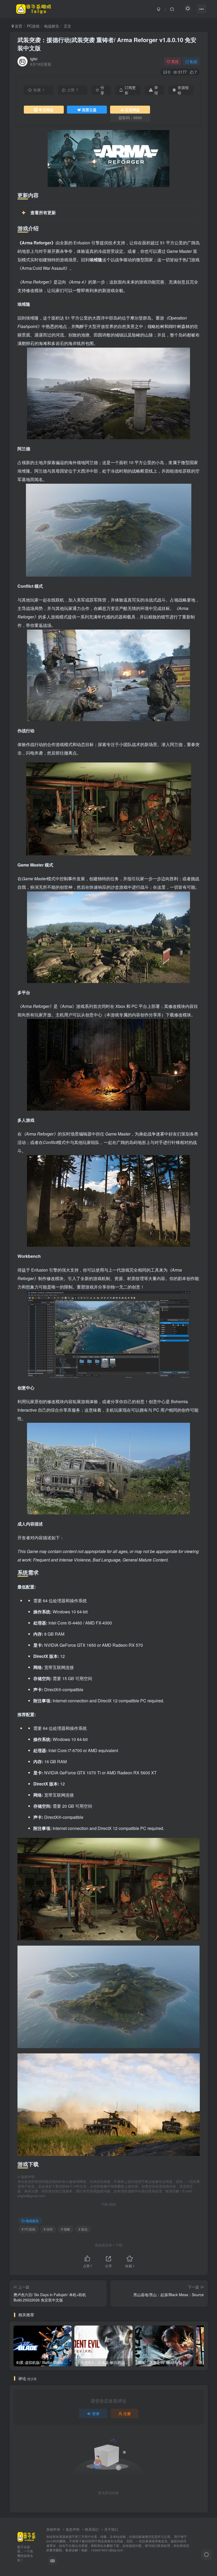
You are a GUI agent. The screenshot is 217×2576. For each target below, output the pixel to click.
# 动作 (48, 2229)
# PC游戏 (28, 2229)
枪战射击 (52, 26)
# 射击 (83, 2229)
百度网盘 (132, 110)
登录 (96, 2413)
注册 (127, 2413)
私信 (193, 61)
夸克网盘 (46, 110)
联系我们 (92, 2529)
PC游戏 (33, 26)
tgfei (34, 59)
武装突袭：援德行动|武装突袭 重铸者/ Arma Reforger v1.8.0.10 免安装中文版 (107, 44)
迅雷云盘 (89, 110)
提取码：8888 (130, 118)
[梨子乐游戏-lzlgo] (26, 2536)
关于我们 (111, 2529)
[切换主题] (206, 2555)
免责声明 (73, 2529)
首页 (18, 26)
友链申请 (53, 2529)
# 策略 (66, 2229)
